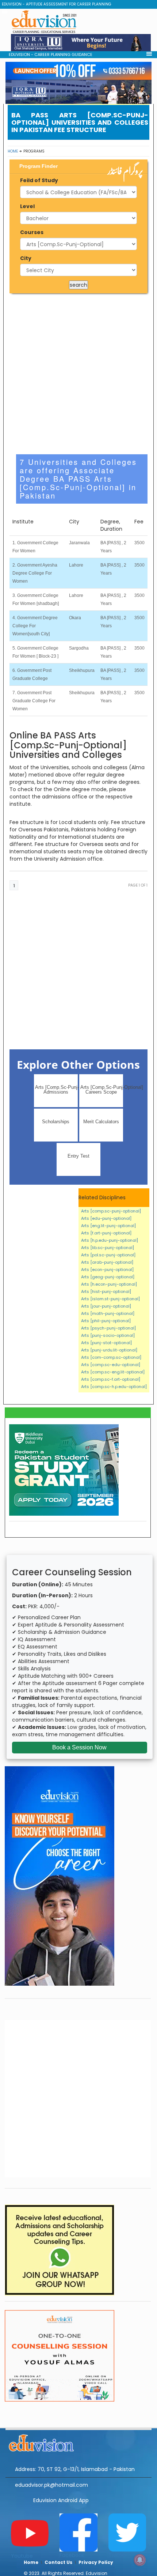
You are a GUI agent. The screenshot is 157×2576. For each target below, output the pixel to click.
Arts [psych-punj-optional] (108, 1328)
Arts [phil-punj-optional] (106, 1321)
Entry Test (78, 1156)
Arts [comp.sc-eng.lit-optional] (113, 1372)
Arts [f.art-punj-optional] (106, 1233)
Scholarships (56, 1122)
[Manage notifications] (140, 2560)
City (26, 258)
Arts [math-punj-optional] (108, 1313)
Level (27, 206)
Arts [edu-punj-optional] (106, 1218)
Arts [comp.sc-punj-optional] (111, 1211)
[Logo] (78, 2442)
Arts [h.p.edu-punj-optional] (110, 1240)
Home (13, 151)
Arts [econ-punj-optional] (107, 1270)
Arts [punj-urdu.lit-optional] (109, 1350)
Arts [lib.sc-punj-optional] (108, 1248)
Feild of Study (39, 180)
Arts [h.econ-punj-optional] (109, 1284)
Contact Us (58, 2562)
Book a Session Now (79, 1747)
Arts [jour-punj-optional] (106, 1306)
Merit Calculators (101, 1122)
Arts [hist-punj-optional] (106, 1291)
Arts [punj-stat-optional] (106, 1343)
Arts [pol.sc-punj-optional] (108, 1255)
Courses (32, 232)
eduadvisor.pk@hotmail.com (51, 2485)
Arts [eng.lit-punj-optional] (108, 1226)
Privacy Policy (96, 2562)
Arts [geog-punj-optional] (108, 1277)
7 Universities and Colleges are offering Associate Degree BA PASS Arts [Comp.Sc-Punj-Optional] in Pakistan (78, 479)
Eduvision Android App (61, 2500)
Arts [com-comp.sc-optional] (111, 1357)
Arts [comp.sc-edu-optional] (111, 1365)
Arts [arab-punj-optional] (107, 1262)
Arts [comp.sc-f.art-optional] (111, 1379)
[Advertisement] (78, 374)
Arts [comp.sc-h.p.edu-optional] (114, 1387)
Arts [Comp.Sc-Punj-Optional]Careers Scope (102, 1090)
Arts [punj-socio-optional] (108, 1335)
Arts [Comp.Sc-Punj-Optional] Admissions (56, 1090)
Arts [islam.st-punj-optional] (110, 1299)
